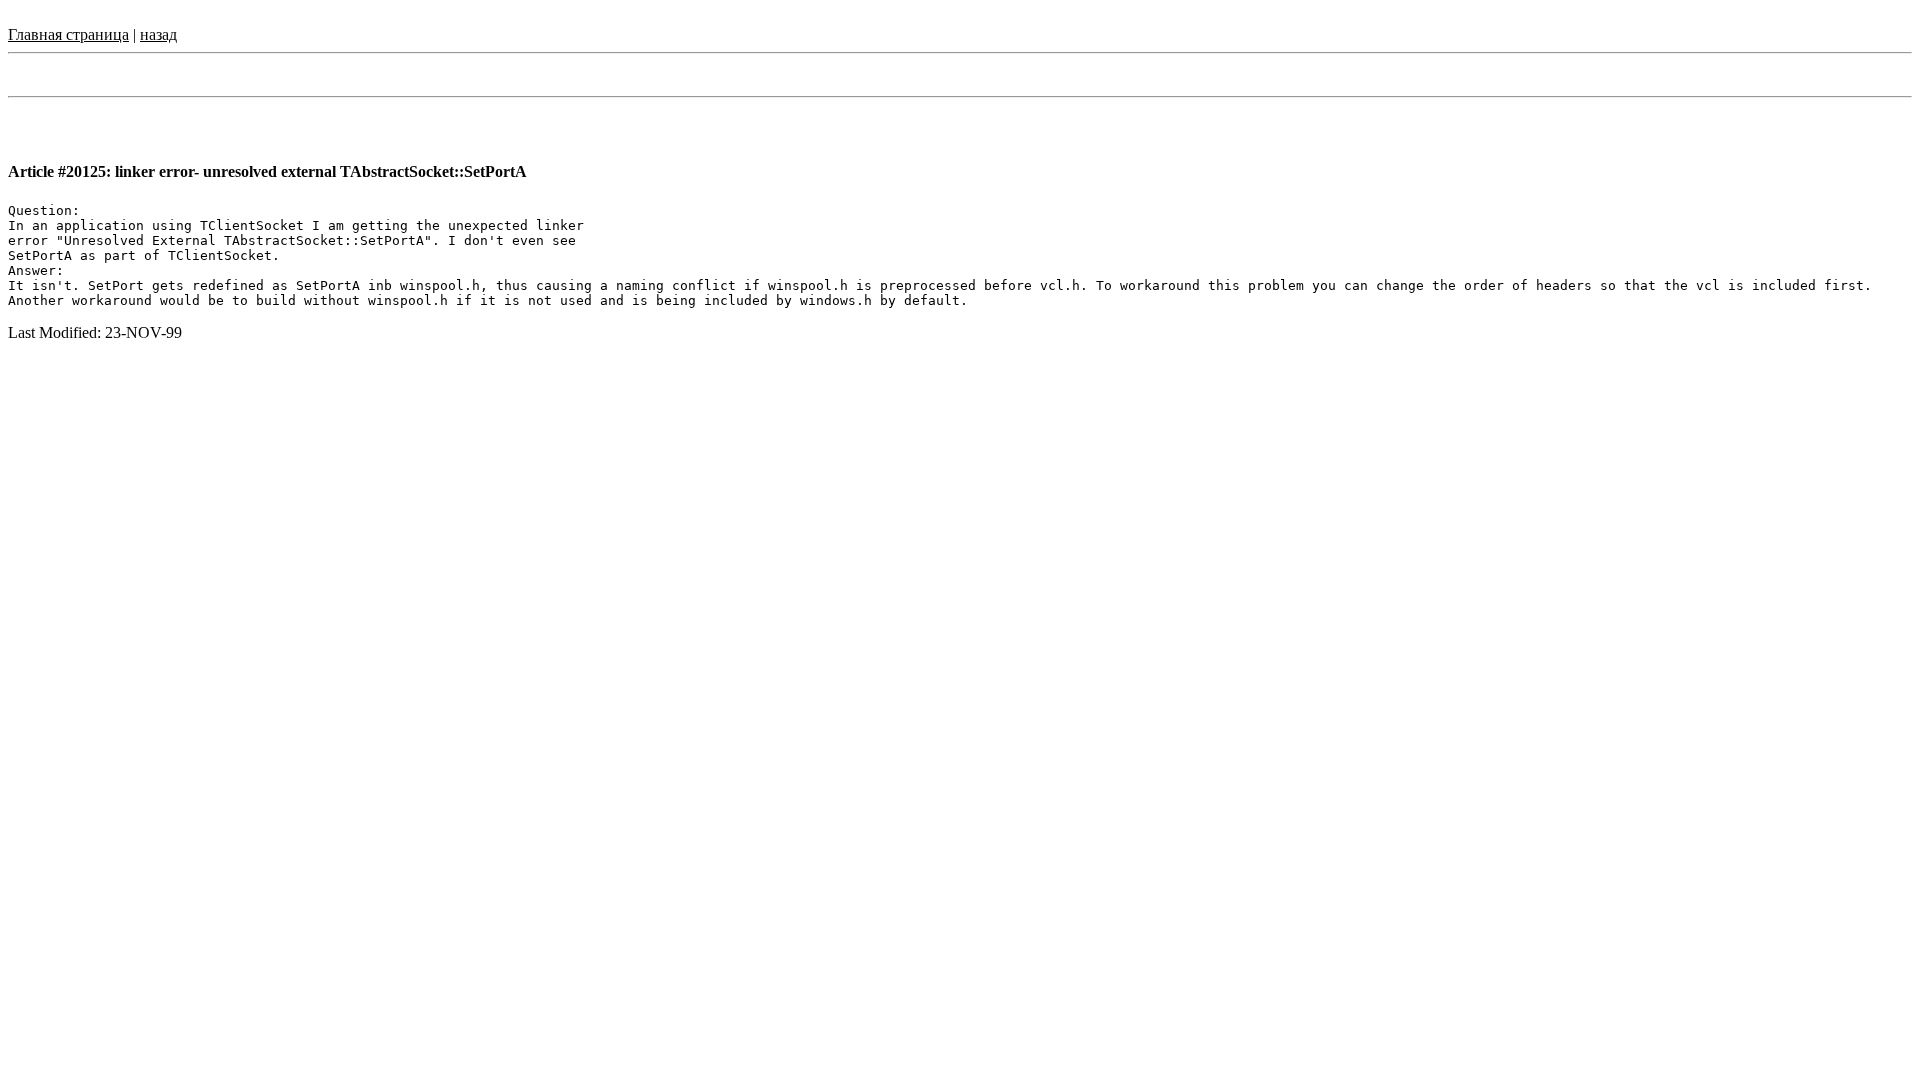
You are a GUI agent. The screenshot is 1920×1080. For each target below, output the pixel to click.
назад (158, 34)
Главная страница (68, 34)
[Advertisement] (960, 407)
